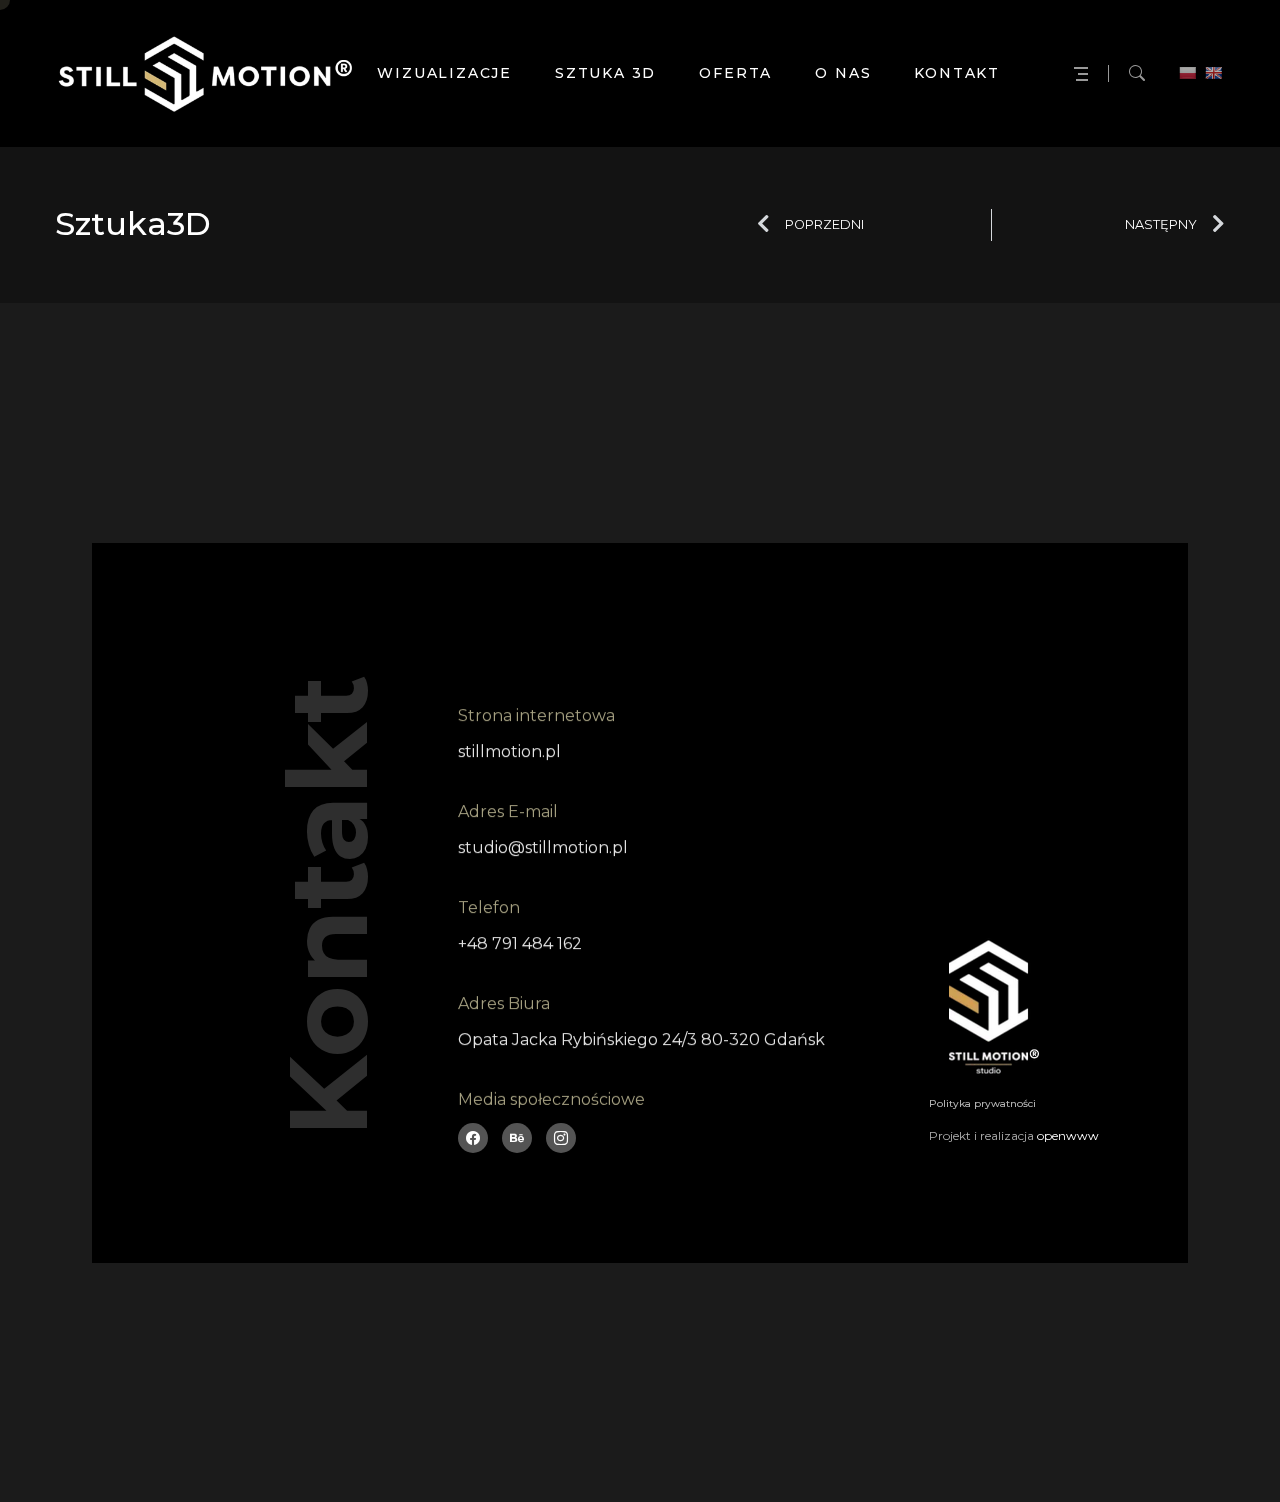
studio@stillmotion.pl (543, 847)
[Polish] (1187, 73)
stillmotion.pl (509, 751)
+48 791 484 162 (520, 943)
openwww (1068, 1135)
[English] (1213, 73)
